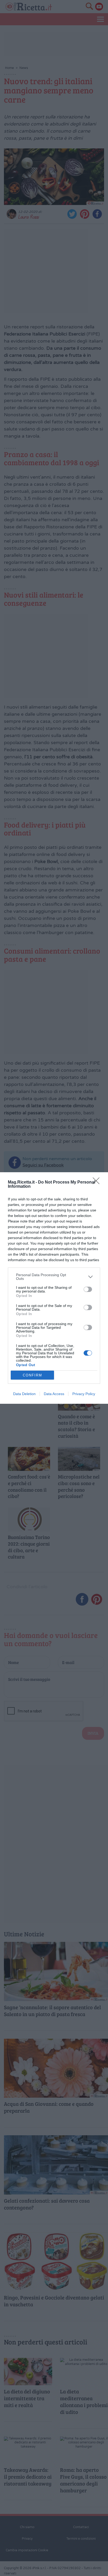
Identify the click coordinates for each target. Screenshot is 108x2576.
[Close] (98, 1182)
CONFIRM (33, 1375)
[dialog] (54, 1288)
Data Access (54, 1394)
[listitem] (54, 1277)
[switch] (88, 1289)
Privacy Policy (84, 1394)
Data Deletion (24, 1394)
